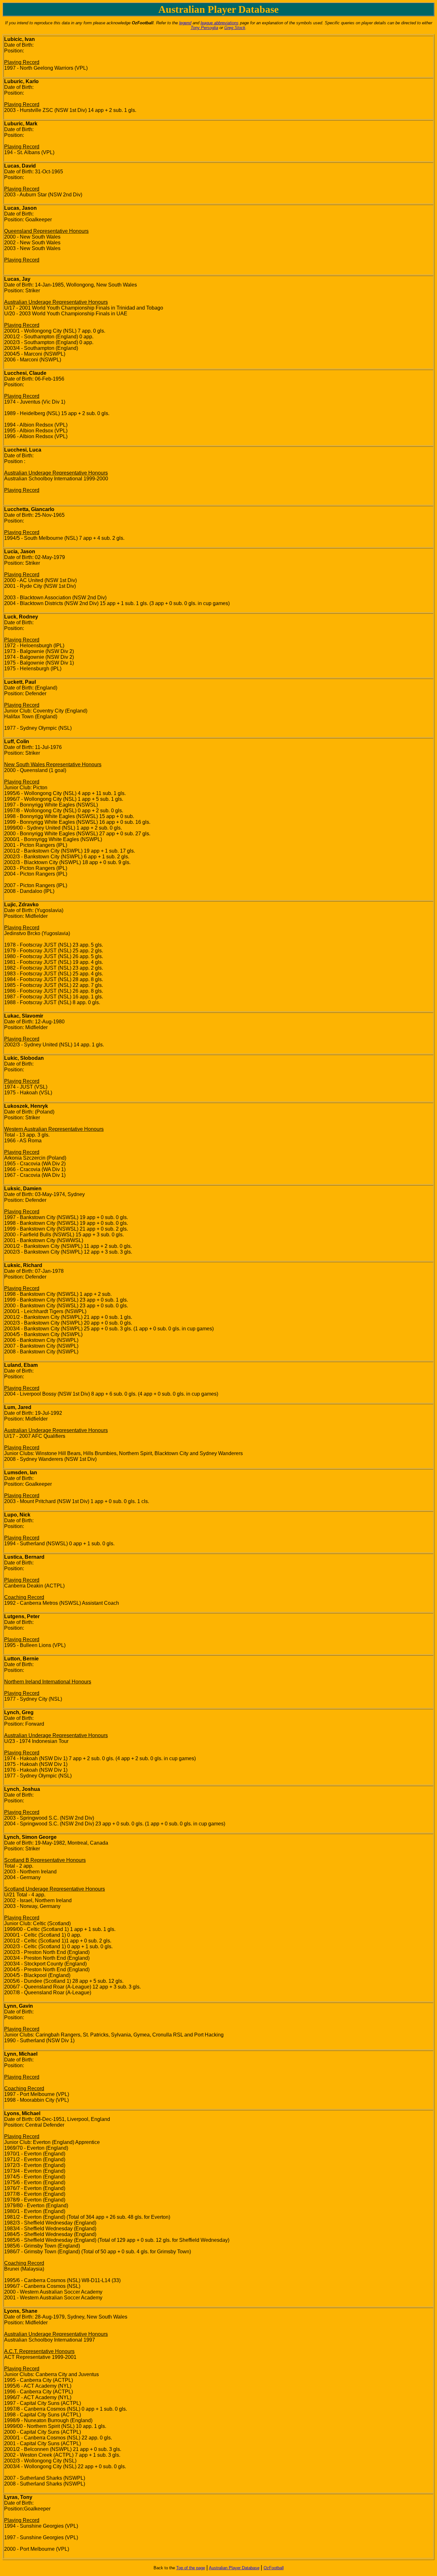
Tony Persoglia (204, 28)
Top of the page (191, 2568)
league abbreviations (220, 23)
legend (185, 23)
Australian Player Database (234, 2568)
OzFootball (274, 2568)
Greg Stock (235, 28)
